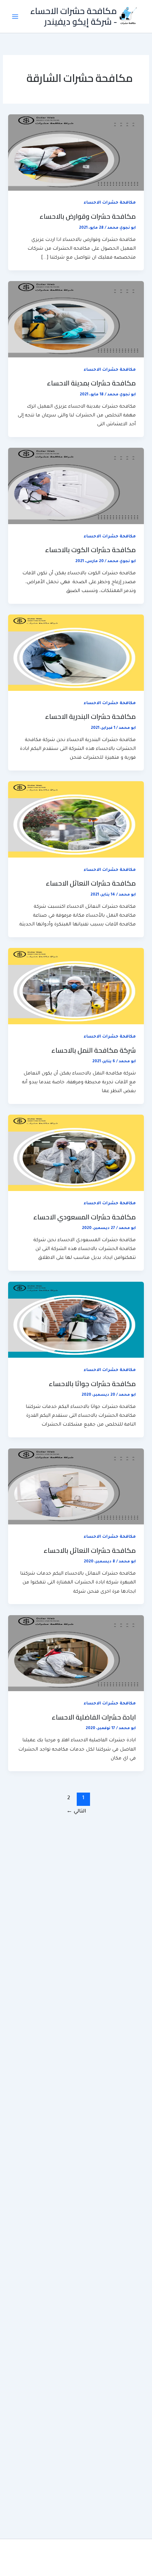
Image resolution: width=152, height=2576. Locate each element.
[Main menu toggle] (15, 17)
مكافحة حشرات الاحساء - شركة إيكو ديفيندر (74, 16)
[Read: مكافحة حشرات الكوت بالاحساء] (76, 487)
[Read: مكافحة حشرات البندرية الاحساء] (76, 653)
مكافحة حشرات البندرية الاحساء (90, 716)
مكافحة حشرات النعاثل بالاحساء (90, 1550)
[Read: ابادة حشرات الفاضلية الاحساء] (76, 1654)
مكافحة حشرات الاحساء (110, 203)
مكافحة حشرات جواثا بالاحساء (92, 1384)
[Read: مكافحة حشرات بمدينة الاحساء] (76, 320)
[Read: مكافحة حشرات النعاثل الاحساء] (76, 820)
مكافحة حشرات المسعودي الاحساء (84, 1217)
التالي (76, 1812)
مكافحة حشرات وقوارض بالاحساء (88, 216)
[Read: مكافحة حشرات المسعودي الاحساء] (76, 1153)
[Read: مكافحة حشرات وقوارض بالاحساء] (76, 153)
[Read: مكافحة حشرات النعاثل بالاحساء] (76, 1487)
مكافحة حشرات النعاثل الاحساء (91, 883)
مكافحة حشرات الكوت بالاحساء (90, 550)
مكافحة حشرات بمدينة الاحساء (91, 383)
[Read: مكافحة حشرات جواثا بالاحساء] (76, 1320)
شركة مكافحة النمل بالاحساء (94, 1050)
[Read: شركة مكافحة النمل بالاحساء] (76, 987)
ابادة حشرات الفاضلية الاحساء (94, 1717)
